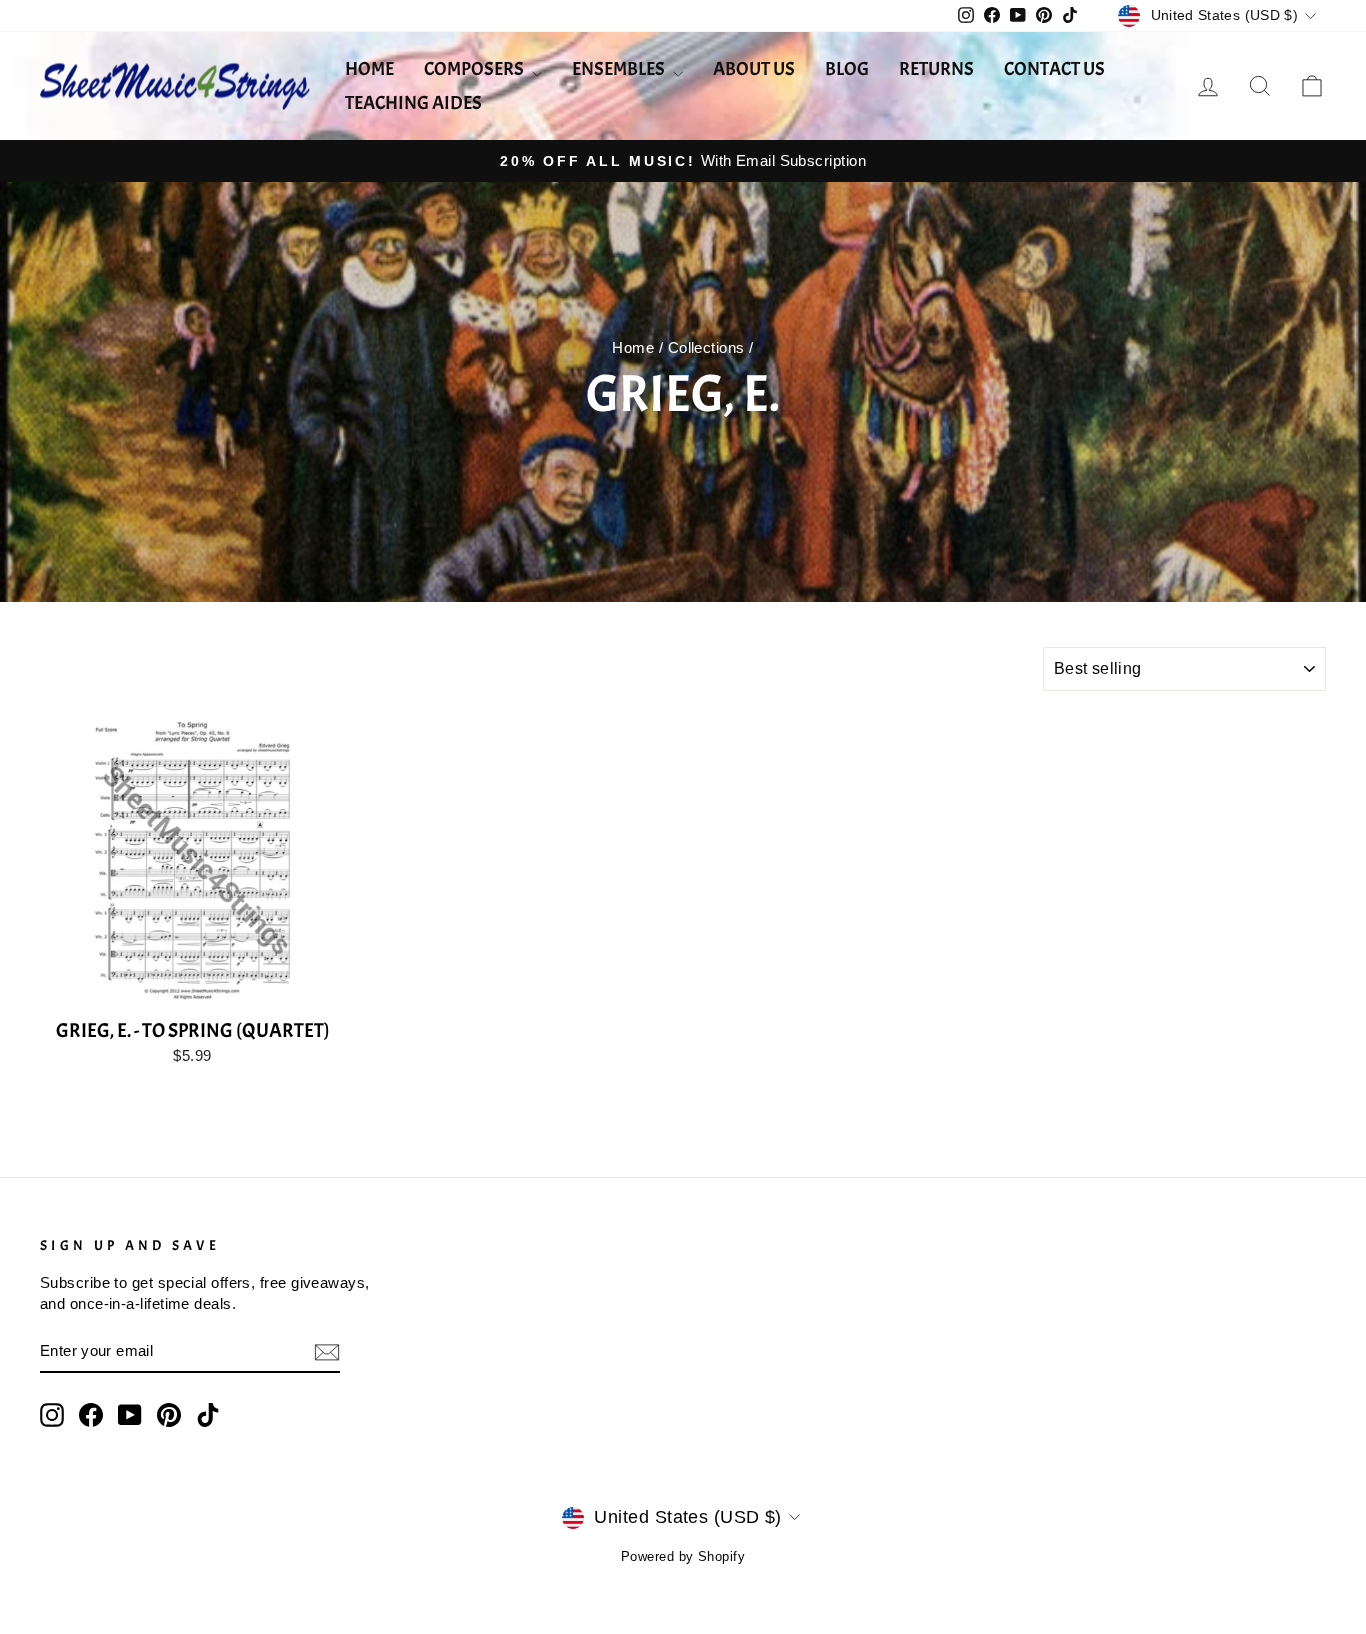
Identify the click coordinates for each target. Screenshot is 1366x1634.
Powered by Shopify (683, 1557)
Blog (847, 69)
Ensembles (620, 69)
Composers (475, 69)
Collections (706, 347)
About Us (754, 69)
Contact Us (1054, 69)
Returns (936, 69)
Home (369, 69)
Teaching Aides (413, 103)
